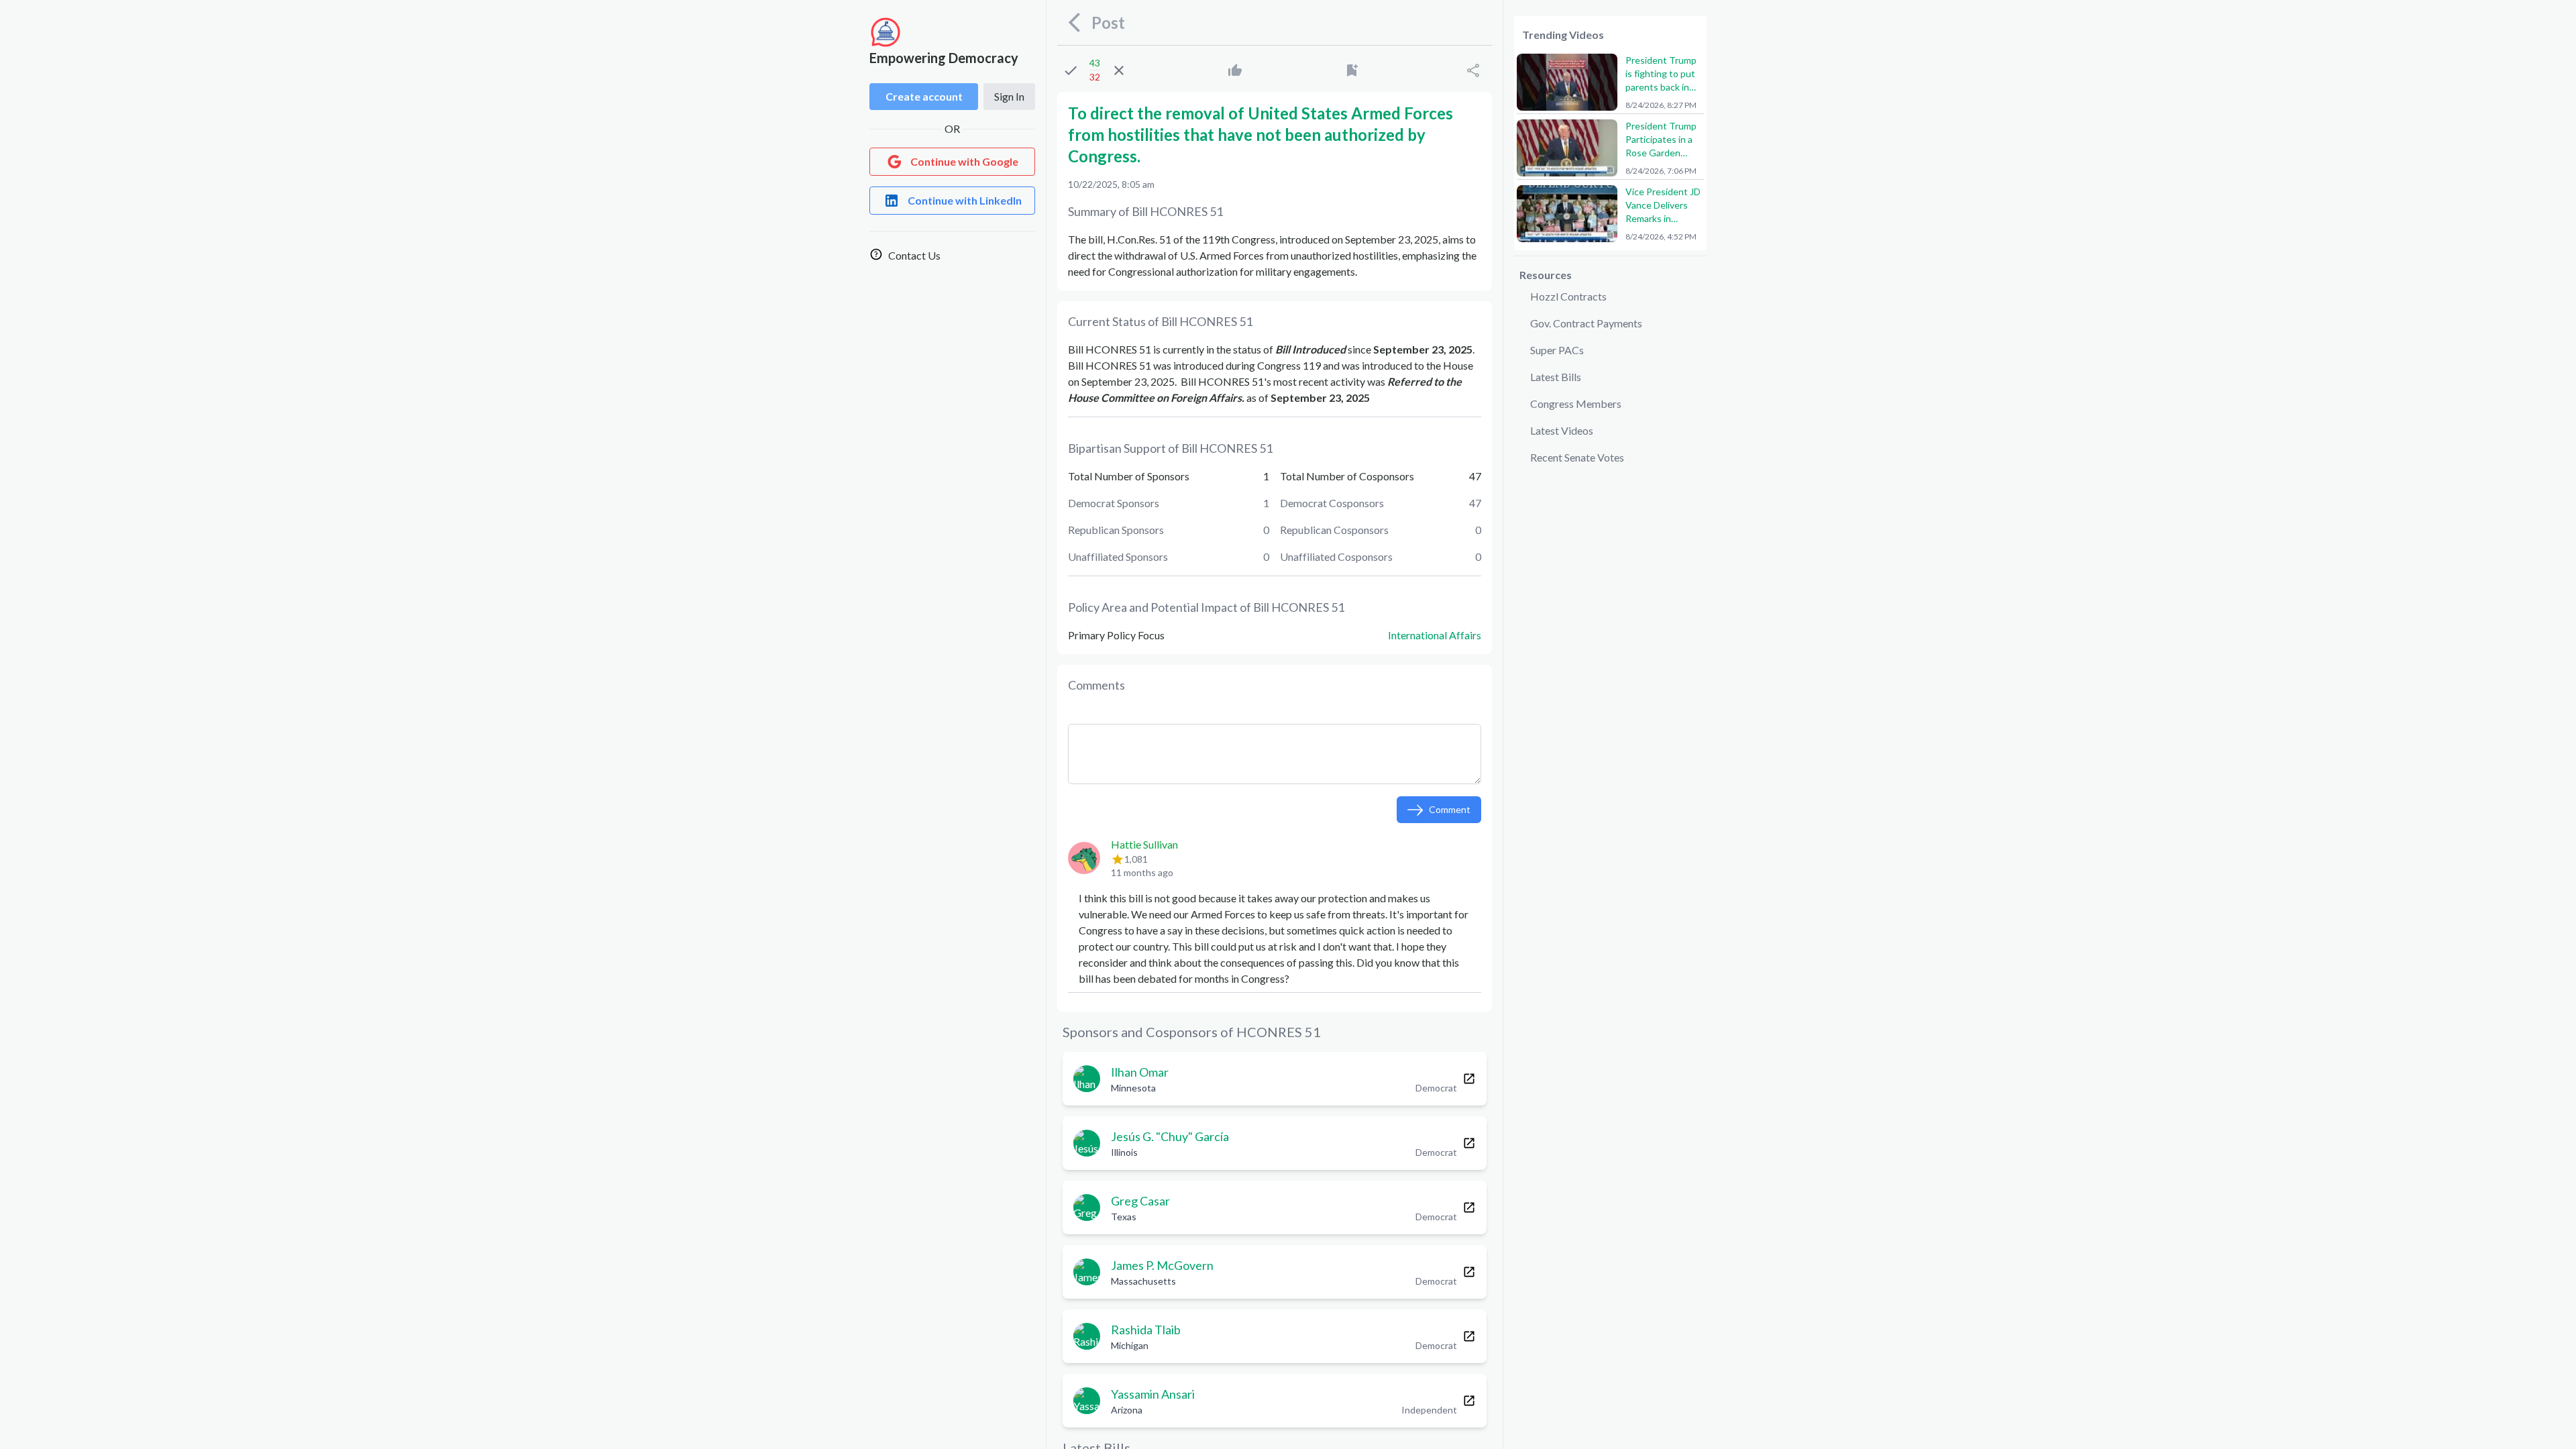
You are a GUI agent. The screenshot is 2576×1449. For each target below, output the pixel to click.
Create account (924, 96)
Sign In (1009, 96)
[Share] (1473, 70)
